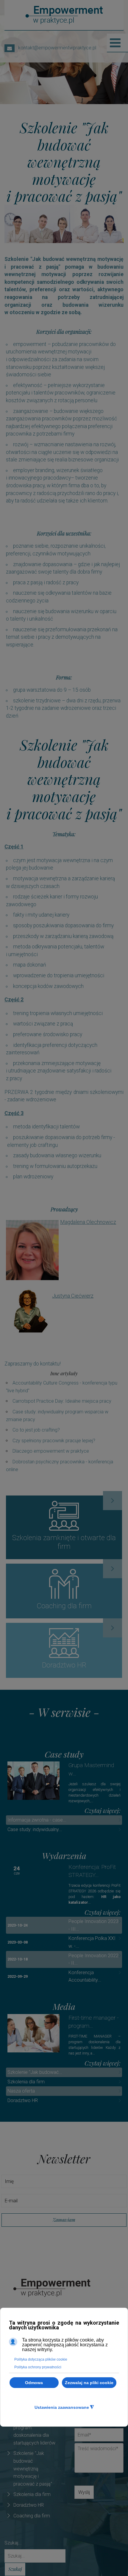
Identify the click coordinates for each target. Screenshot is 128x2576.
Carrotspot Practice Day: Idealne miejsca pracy (62, 1401)
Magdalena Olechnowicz (88, 1222)
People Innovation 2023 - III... (93, 1925)
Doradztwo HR (23, 2100)
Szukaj (15, 2569)
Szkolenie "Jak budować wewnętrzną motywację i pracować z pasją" (33, 2468)
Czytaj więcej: (103, 1811)
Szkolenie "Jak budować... (35, 2072)
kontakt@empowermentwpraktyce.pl (55, 48)
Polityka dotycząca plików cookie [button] (41, 2359)
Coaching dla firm (32, 2516)
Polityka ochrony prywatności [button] (38, 2367)
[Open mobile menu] (115, 43)
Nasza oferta (21, 2091)
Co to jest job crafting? (36, 1430)
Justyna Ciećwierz (73, 1296)
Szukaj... (13, 2543)
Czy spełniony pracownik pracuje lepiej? (54, 1441)
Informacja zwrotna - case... (37, 1820)
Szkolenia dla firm (26, 2082)
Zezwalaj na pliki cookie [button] (89, 2383)
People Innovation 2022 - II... (93, 1959)
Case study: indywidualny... (35, 1829)
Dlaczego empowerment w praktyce (51, 1451)
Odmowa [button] (34, 2383)
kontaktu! (50, 1364)
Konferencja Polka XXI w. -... (92, 1942)
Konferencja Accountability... (85, 1976)
